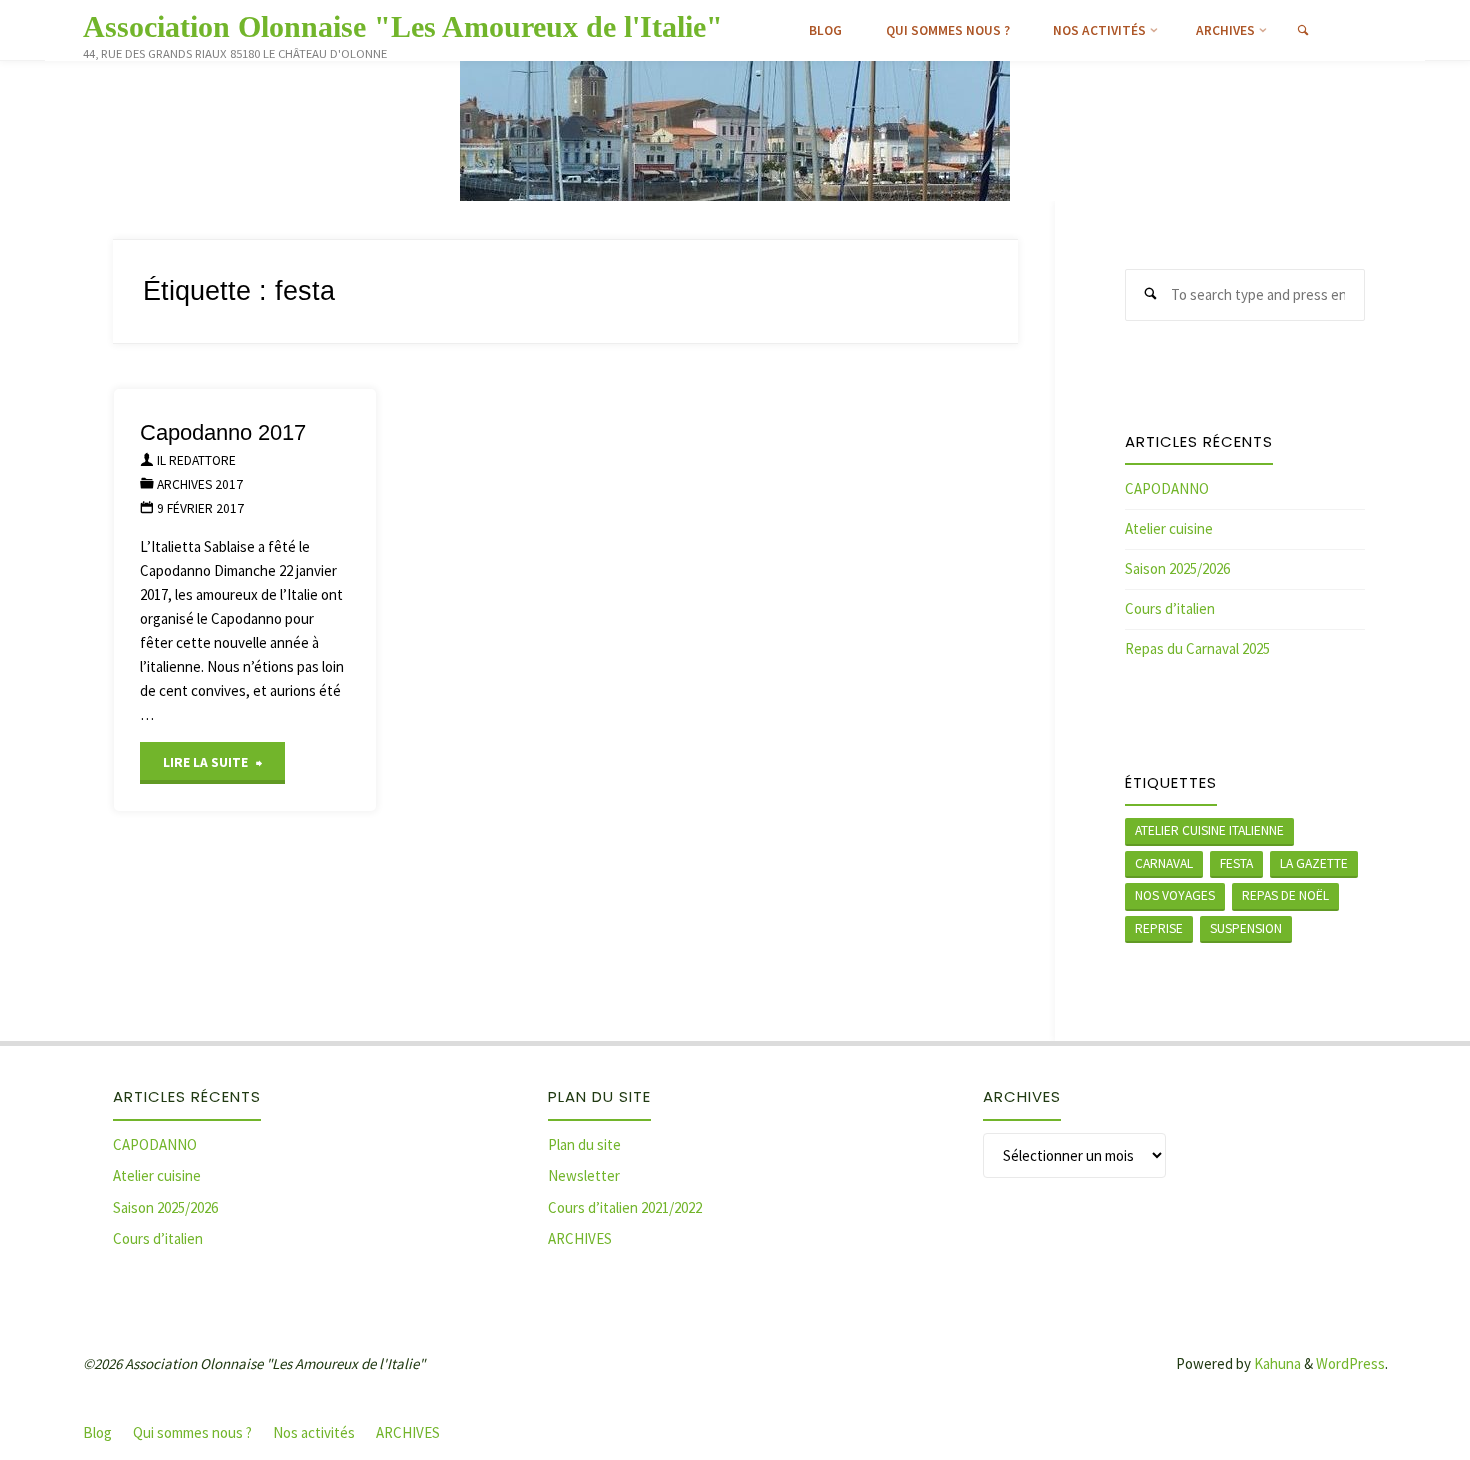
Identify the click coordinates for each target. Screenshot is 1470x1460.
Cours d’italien (1170, 608)
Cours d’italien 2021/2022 (625, 1207)
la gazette (1314, 863)
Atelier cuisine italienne (1209, 830)
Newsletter (584, 1175)
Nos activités (314, 1432)
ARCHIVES (580, 1238)
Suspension (1246, 928)
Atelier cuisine (1169, 528)
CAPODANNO (1167, 488)
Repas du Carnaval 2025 (1197, 648)
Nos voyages (1175, 895)
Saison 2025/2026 (1177, 568)
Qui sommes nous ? (192, 1432)
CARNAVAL (1164, 863)
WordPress (1350, 1363)
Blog (97, 1432)
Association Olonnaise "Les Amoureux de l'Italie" (403, 26)
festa (1236, 863)
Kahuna (1276, 1363)
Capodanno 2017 (223, 432)
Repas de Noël (1285, 895)
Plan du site (584, 1144)
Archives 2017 (200, 484)
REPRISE (1159, 928)
